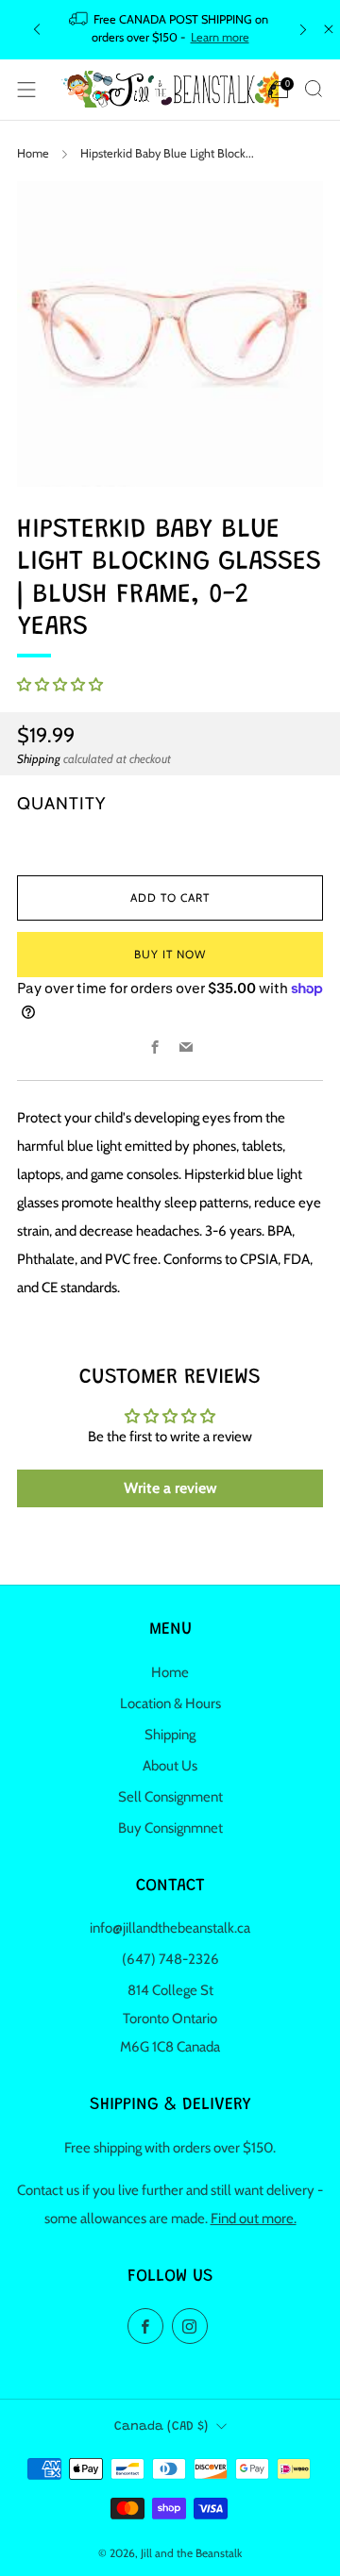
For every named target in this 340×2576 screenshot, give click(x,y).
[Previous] (37, 30)
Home (33, 153)
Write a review (170, 1488)
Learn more (220, 37)
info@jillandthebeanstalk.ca (170, 1928)
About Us (170, 1766)
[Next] (303, 30)
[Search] (314, 89)
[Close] (329, 29)
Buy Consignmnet (170, 1828)
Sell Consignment (170, 1797)
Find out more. (254, 2219)
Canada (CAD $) (161, 2427)
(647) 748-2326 (170, 1959)
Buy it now (170, 954)
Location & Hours (170, 1703)
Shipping (39, 759)
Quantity (61, 803)
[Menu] (26, 90)
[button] (60, 685)
